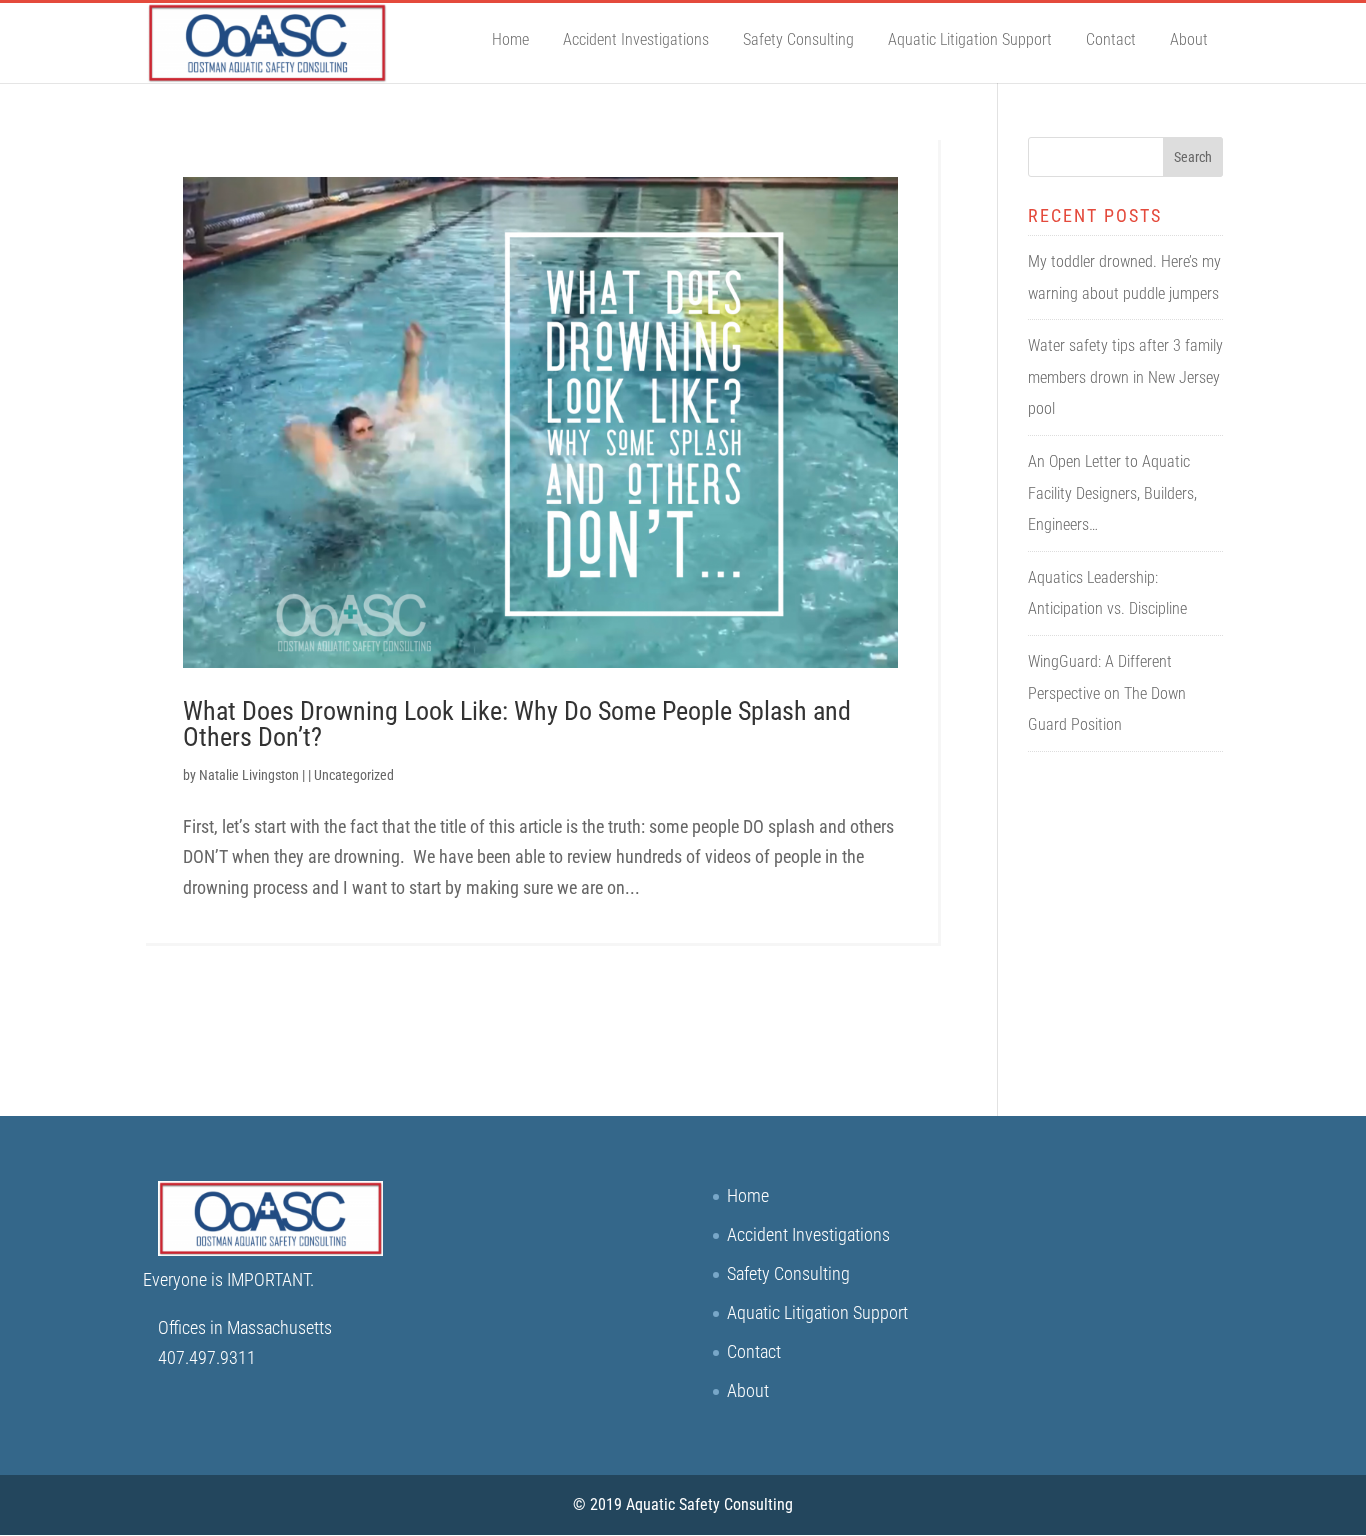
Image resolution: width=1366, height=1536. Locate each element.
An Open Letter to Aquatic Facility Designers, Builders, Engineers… (1112, 493)
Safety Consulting (798, 39)
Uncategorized (354, 775)
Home (510, 39)
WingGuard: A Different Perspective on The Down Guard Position (1107, 693)
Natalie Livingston (249, 775)
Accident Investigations (636, 39)
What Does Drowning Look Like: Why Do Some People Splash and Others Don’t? (517, 724)
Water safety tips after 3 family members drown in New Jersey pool (1125, 377)
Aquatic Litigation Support (970, 39)
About (1189, 39)
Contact (1111, 39)
